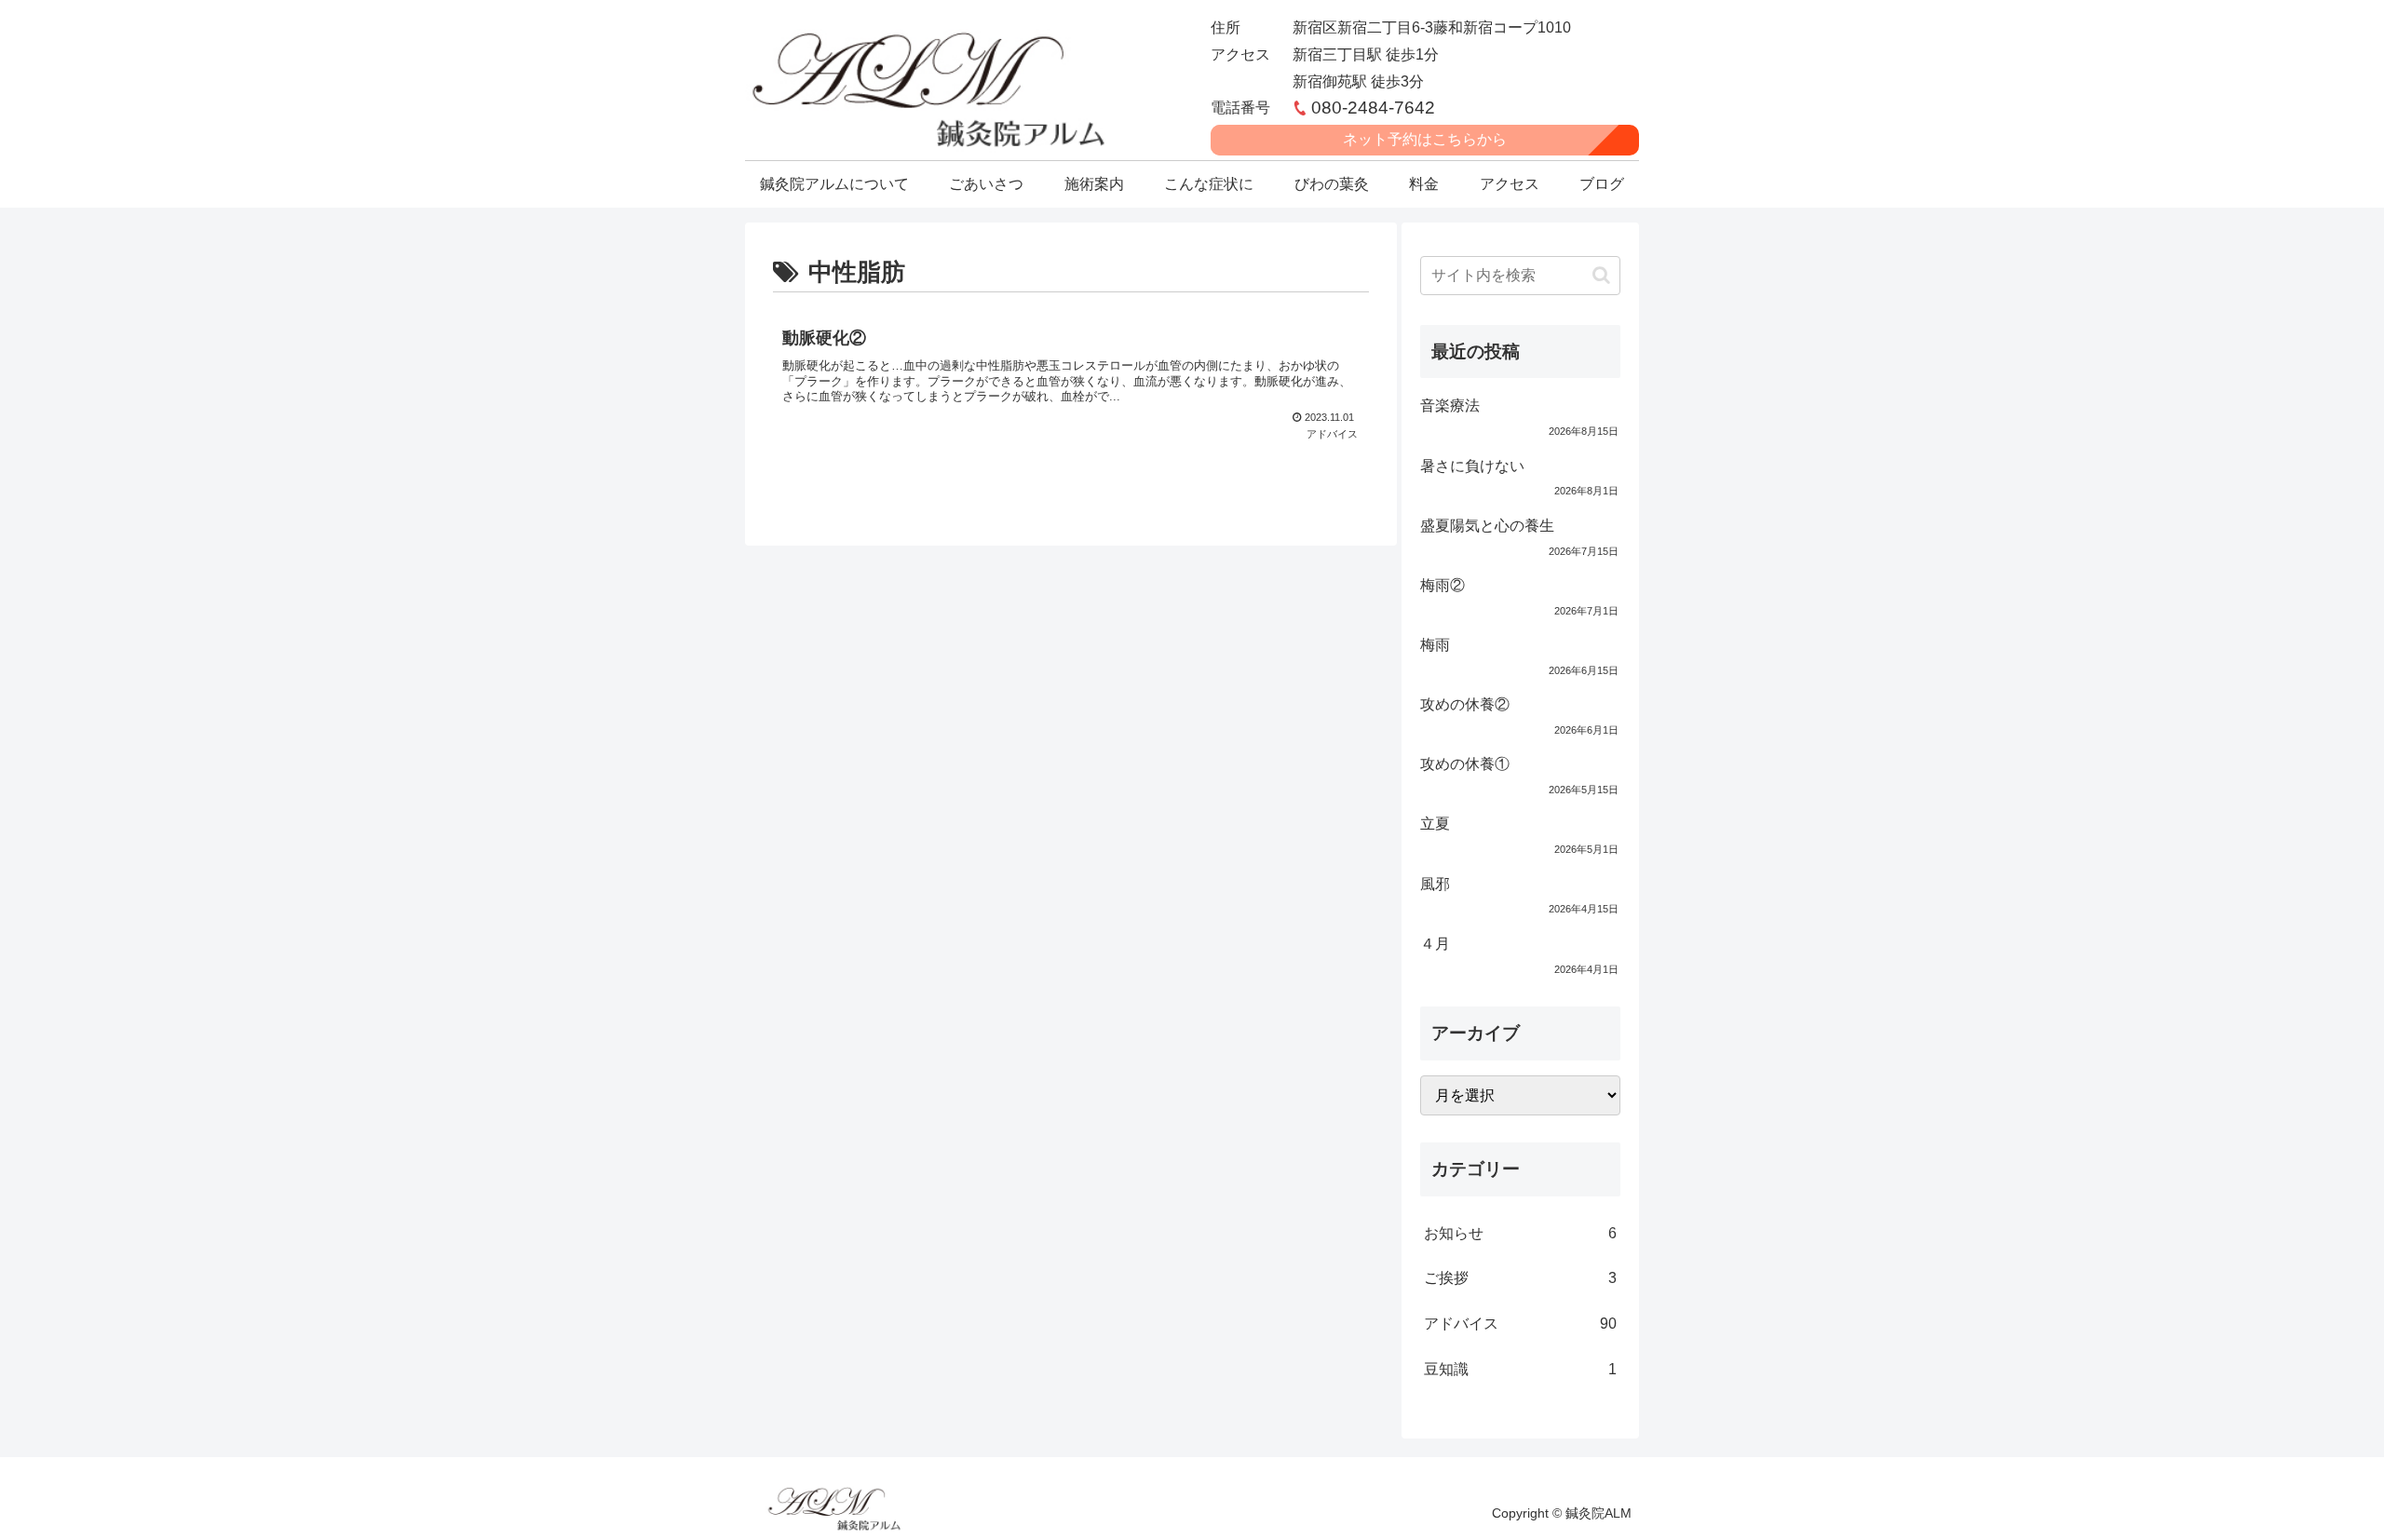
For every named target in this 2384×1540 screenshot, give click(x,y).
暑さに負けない (1472, 466)
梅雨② (1443, 585)
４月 (1435, 944)
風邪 (1435, 884)
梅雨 (1435, 645)
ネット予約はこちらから (1425, 139)
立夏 (1435, 824)
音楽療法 (1450, 405)
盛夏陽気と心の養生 (1487, 526)
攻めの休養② (1465, 704)
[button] (1601, 275)
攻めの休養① (1465, 764)
